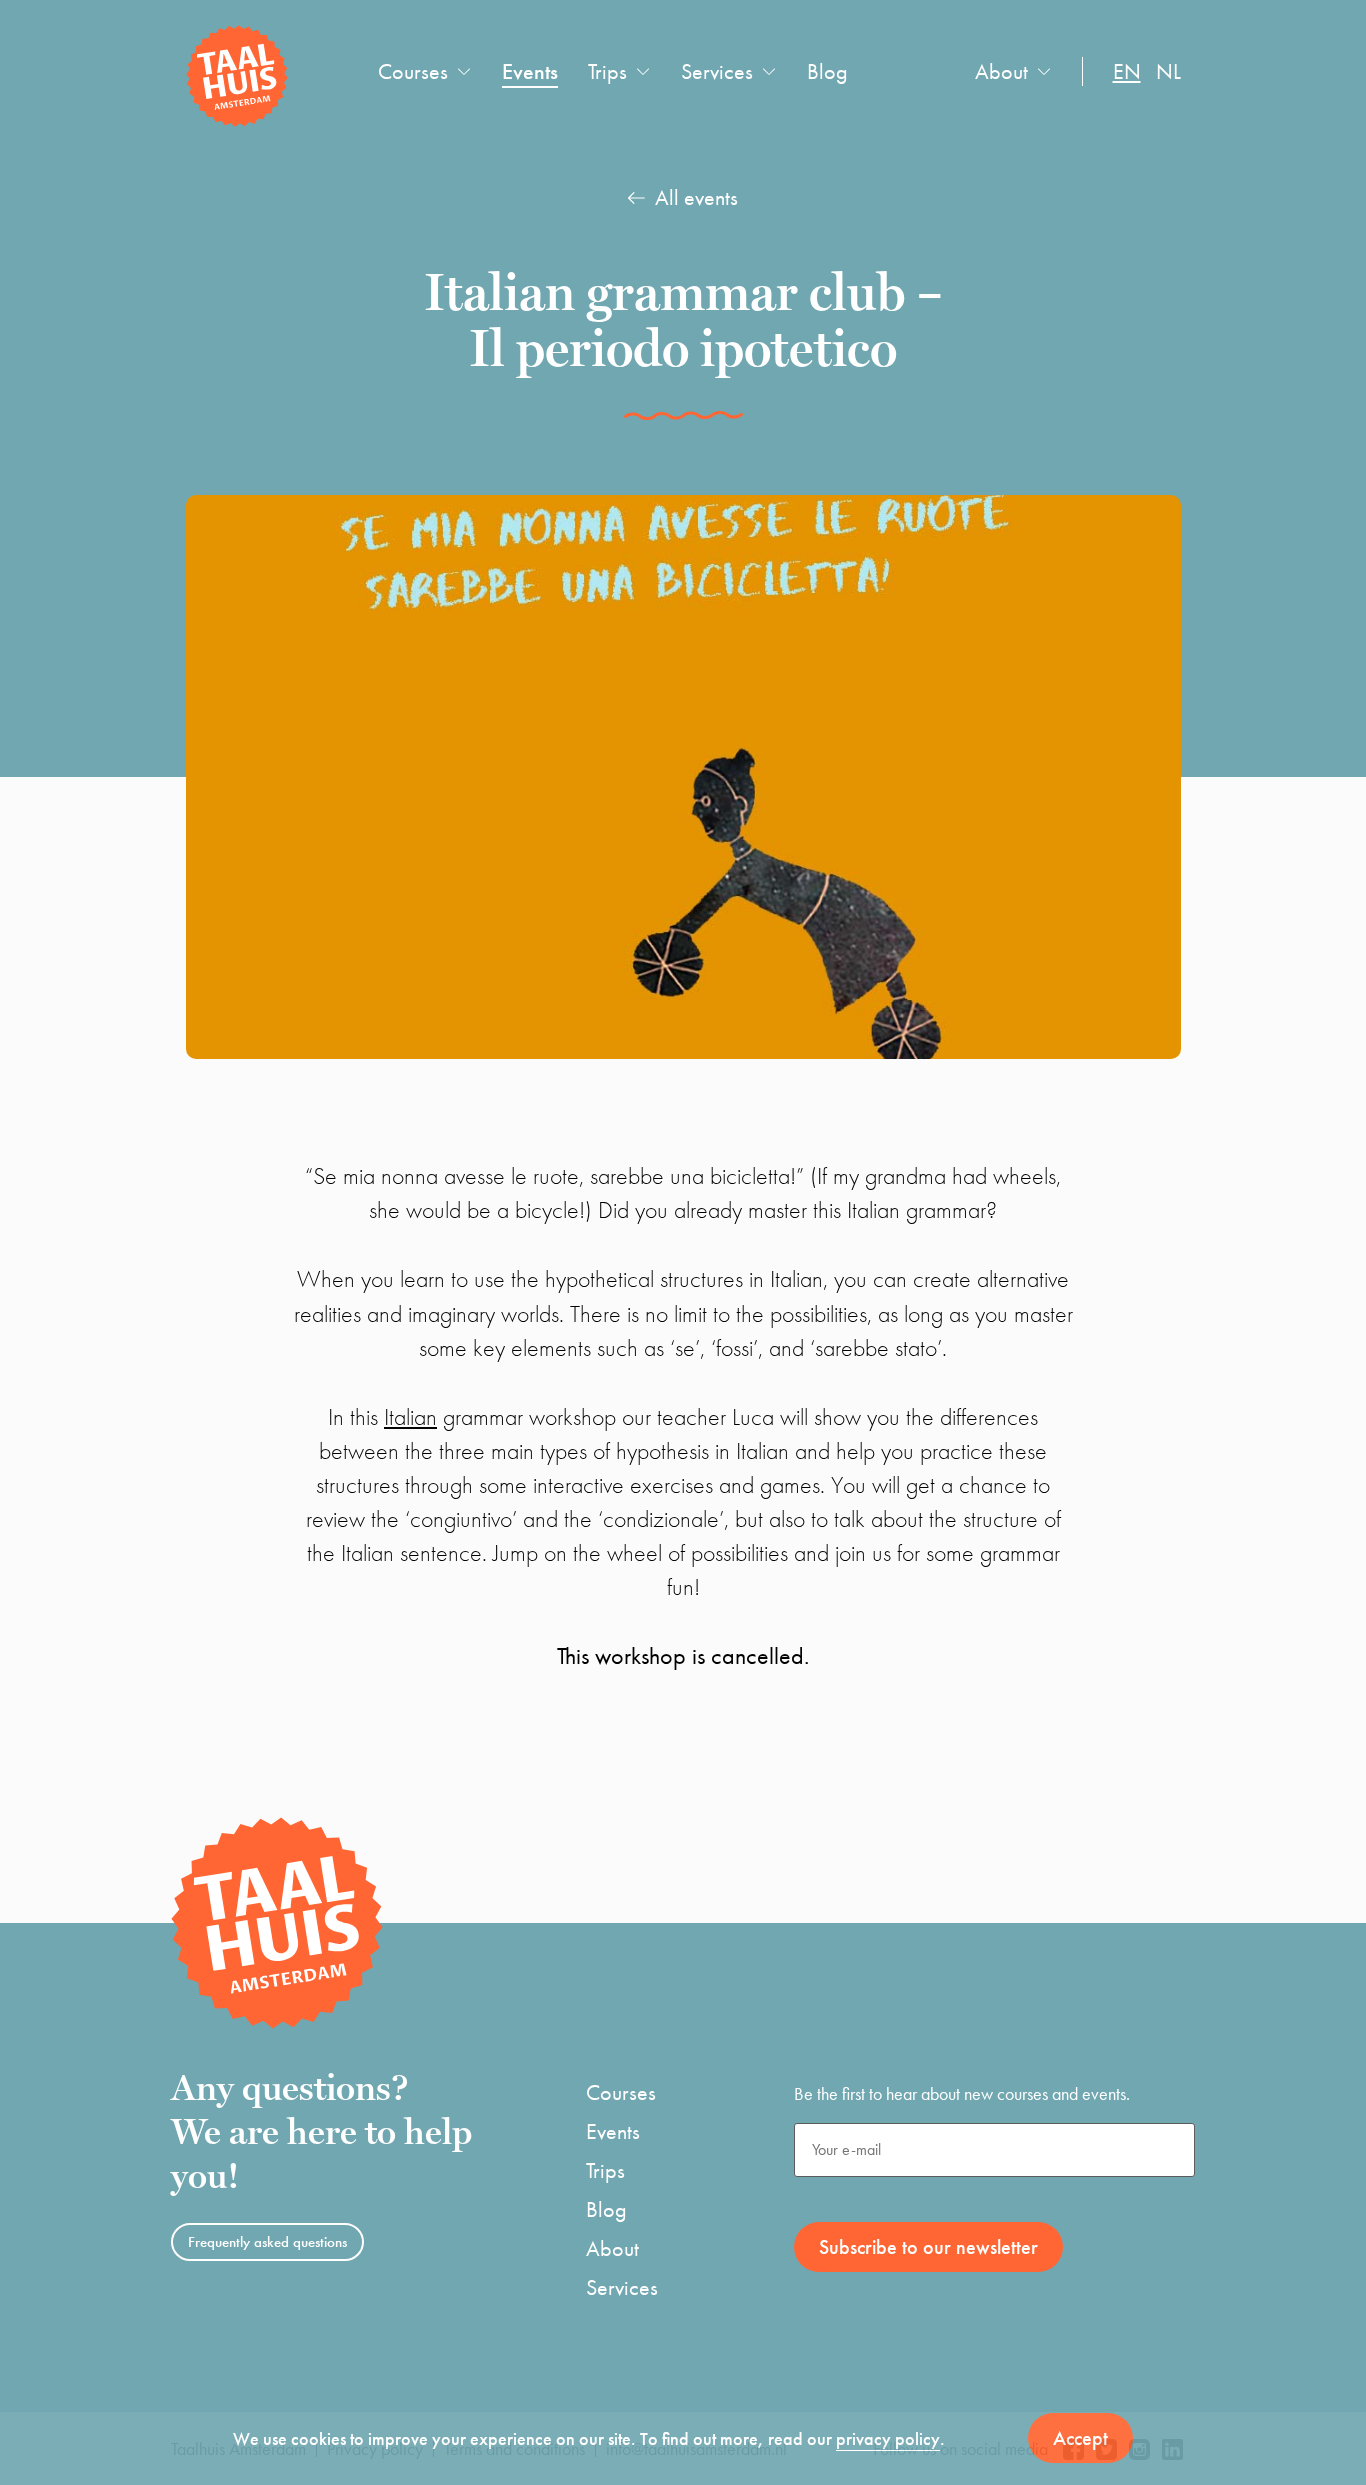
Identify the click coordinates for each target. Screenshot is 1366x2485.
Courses (413, 71)
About (1001, 71)
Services (717, 71)
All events (696, 197)
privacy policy (888, 2438)
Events (530, 71)
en (1127, 71)
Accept (1080, 2438)
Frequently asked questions (267, 2242)
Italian (410, 1416)
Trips (607, 71)
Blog (827, 71)
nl (1168, 71)
